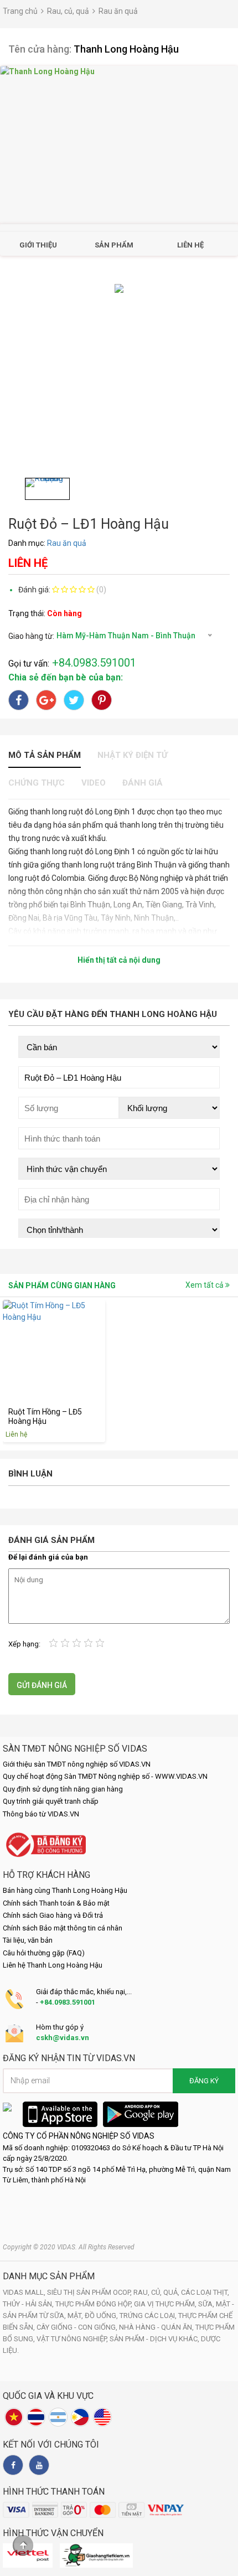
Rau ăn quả (118, 11)
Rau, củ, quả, (157, 2292)
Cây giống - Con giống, (78, 2327)
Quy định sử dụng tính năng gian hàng (63, 1789)
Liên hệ (190, 245)
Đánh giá (143, 783)
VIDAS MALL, (25, 2292)
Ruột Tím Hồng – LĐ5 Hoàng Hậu (45, 1416)
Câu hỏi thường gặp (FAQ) (44, 1953)
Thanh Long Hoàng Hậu (126, 49)
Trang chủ (20, 11)
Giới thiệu (38, 245)
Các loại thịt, (205, 2292)
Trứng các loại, (149, 2316)
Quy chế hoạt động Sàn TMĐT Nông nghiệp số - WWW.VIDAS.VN (105, 1776)
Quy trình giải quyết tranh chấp (51, 1801)
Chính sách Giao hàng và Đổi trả (53, 1915)
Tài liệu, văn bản (28, 1940)
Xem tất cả (205, 1285)
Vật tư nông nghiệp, (73, 2339)
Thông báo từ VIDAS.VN (41, 1814)
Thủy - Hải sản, (29, 2304)
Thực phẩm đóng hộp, (95, 2304)
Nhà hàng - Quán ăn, (157, 2327)
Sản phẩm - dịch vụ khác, (155, 2339)
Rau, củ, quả (68, 11)
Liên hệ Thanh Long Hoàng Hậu (53, 1965)
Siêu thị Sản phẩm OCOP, (90, 2292)
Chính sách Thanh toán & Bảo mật (56, 1903)
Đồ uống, (102, 2316)
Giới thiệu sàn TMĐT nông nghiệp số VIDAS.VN (77, 1764)
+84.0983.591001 (68, 2002)
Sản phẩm (114, 245)
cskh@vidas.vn (63, 2038)
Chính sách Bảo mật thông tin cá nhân (63, 1928)
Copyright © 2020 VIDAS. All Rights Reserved (69, 2247)
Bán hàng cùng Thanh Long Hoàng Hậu (65, 1890)
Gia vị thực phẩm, (166, 2304)
